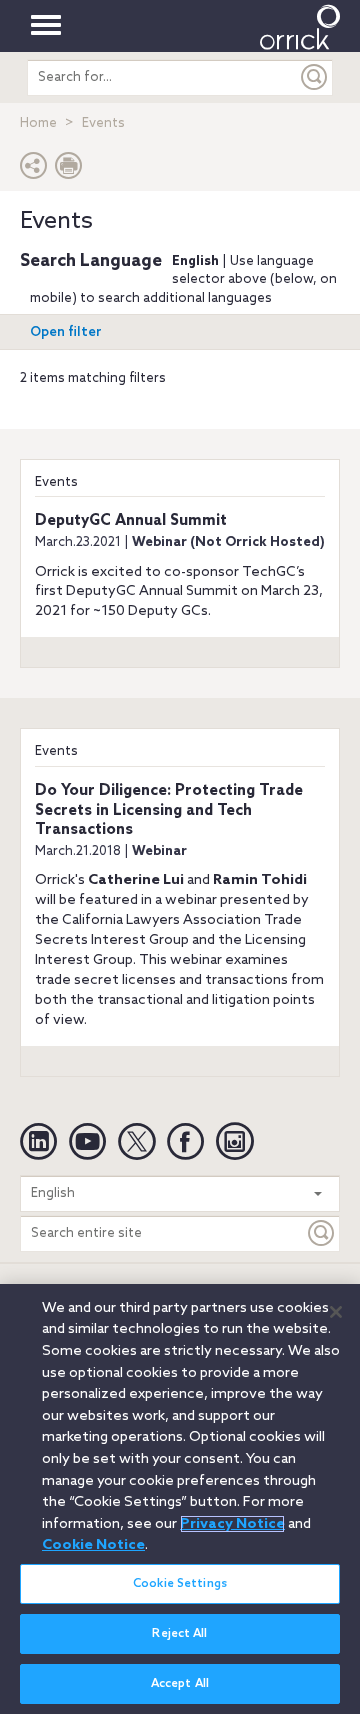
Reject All (179, 1634)
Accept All (180, 1684)
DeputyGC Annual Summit (131, 521)
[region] (180, 1499)
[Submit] (315, 77)
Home (38, 123)
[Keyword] (322, 1233)
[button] (34, 170)
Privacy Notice (232, 1524)
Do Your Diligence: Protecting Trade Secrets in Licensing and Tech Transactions (169, 810)
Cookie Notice (93, 1545)
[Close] (336, 1312)
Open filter (66, 332)
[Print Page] (69, 170)
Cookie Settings (180, 1584)
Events (56, 482)
